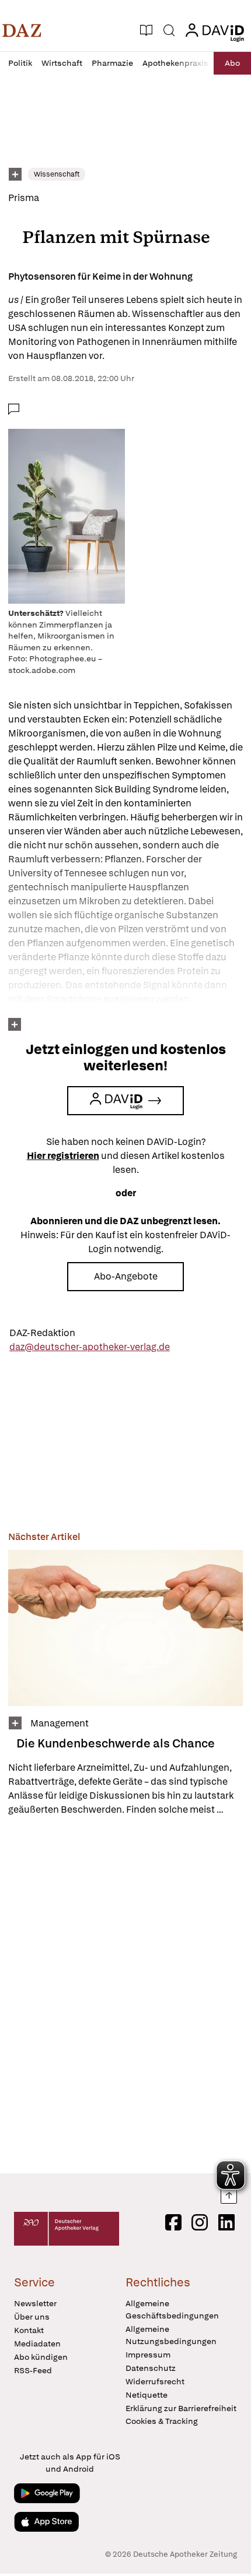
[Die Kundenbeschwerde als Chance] (125, 1628)
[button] (22, 30)
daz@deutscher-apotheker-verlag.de (90, 1347)
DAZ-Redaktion (42, 1333)
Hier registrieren (63, 1156)
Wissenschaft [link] (57, 174)
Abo (232, 63)
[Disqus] (125, 1994)
